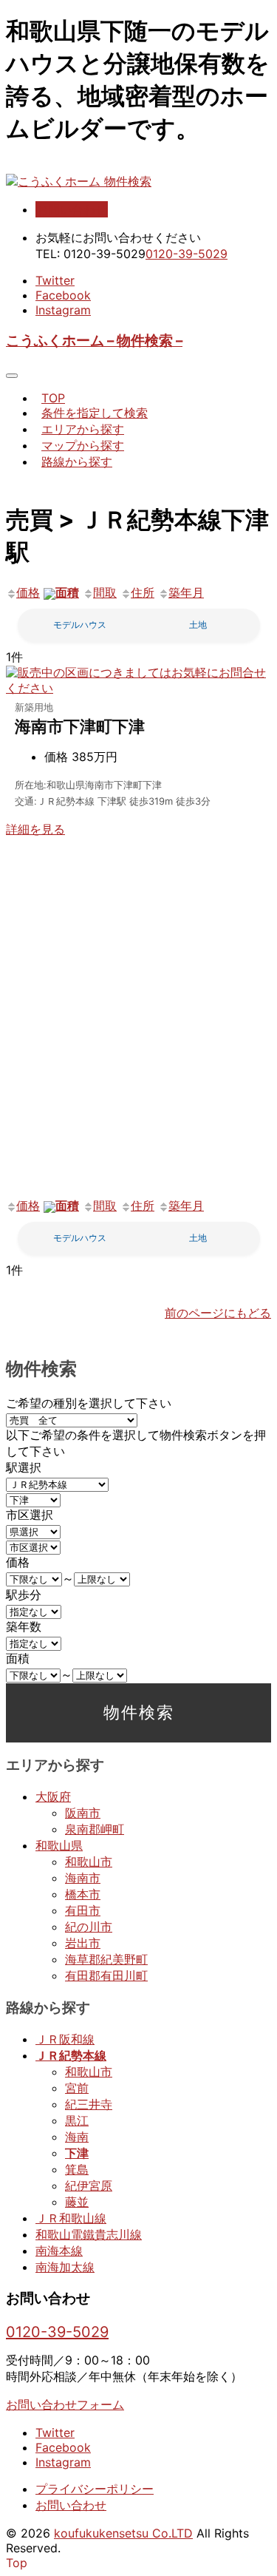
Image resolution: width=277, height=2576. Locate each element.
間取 (105, 592)
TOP (53, 398)
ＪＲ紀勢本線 (71, 2055)
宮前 (77, 2088)
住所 (143, 592)
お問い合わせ (72, 209)
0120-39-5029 (187, 254)
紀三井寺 (89, 2104)
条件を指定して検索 (95, 413)
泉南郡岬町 (95, 1829)
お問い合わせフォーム (65, 2404)
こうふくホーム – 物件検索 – (94, 341)
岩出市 (83, 1943)
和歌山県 (59, 1845)
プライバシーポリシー (95, 2489)
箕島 (77, 2169)
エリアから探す (83, 429)
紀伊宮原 (89, 2185)
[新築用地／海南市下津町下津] (138, 688)
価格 (28, 592)
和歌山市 (89, 1862)
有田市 (83, 1910)
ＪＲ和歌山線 (71, 2218)
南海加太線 (65, 2267)
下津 (77, 2153)
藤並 (77, 2202)
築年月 (186, 592)
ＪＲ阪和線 (65, 2039)
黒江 (77, 2120)
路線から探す (77, 462)
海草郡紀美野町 (106, 1959)
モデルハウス (80, 625)
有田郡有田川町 (106, 1975)
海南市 (83, 1878)
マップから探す (83, 445)
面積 (67, 592)
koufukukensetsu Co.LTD (123, 2533)
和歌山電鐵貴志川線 (89, 2234)
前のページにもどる (218, 1313)
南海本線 (59, 2251)
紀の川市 (89, 1927)
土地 (198, 625)
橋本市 (83, 1894)
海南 (77, 2137)
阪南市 (83, 1813)
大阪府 (53, 1796)
